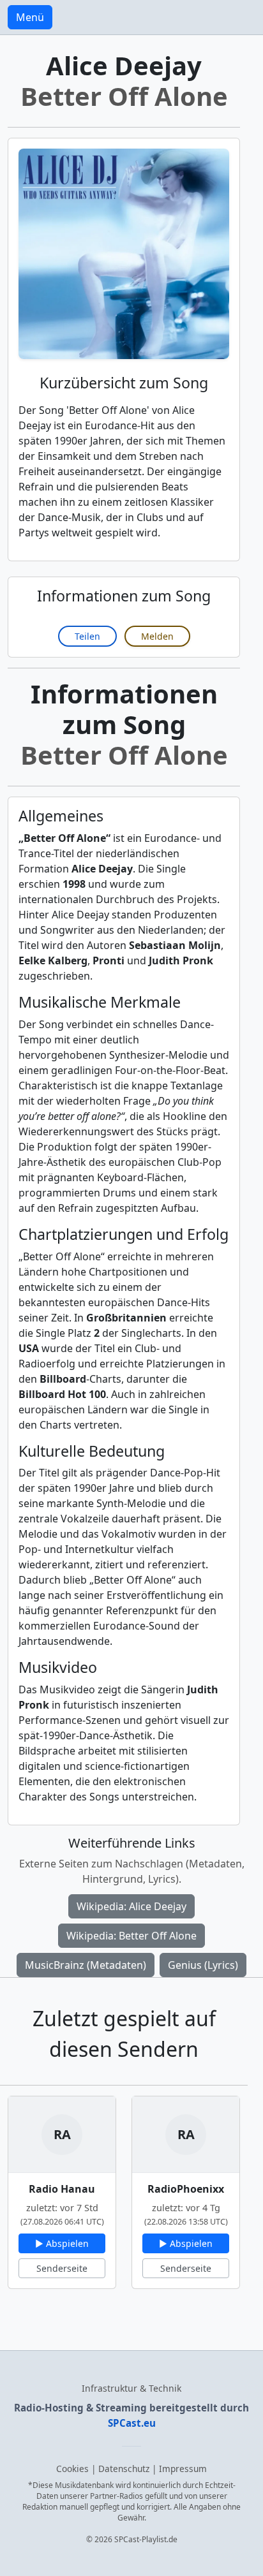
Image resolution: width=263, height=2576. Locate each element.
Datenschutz (124, 2469)
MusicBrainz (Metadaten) (86, 1965)
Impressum (183, 2469)
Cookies (72, 2469)
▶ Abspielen (62, 2243)
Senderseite (62, 2268)
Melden (157, 636)
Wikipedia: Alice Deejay (131, 1906)
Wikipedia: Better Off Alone (131, 1936)
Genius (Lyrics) (203, 1965)
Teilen (87, 636)
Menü (30, 17)
